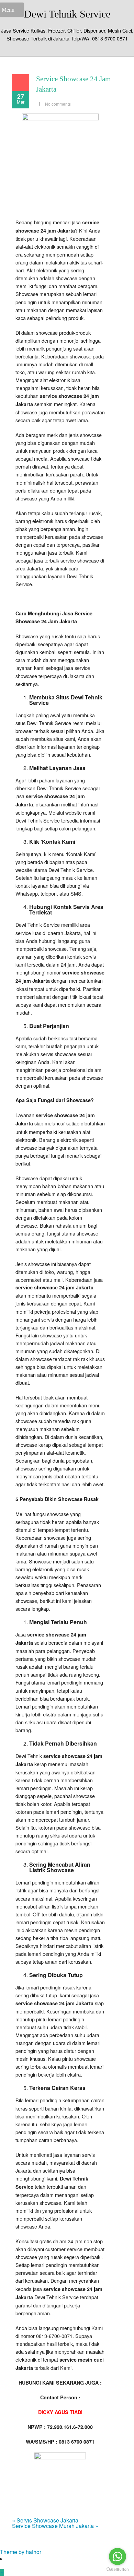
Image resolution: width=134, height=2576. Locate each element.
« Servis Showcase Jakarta (45, 2520)
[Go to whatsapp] (118, 2556)
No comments (58, 104)
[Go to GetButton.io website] (118, 2569)
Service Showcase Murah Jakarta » (55, 2526)
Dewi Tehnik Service (67, 14)
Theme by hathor (21, 2552)
